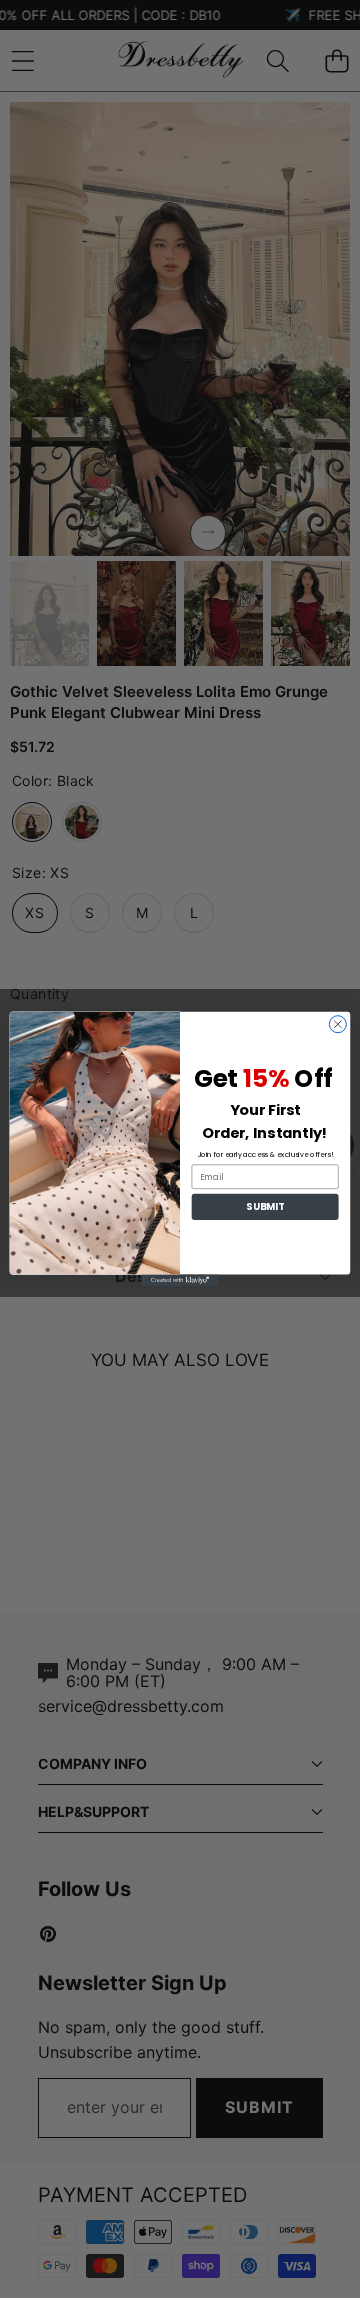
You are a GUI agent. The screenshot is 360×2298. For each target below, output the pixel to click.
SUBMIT (264, 1207)
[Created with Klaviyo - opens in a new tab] (180, 1281)
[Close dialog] (337, 1024)
